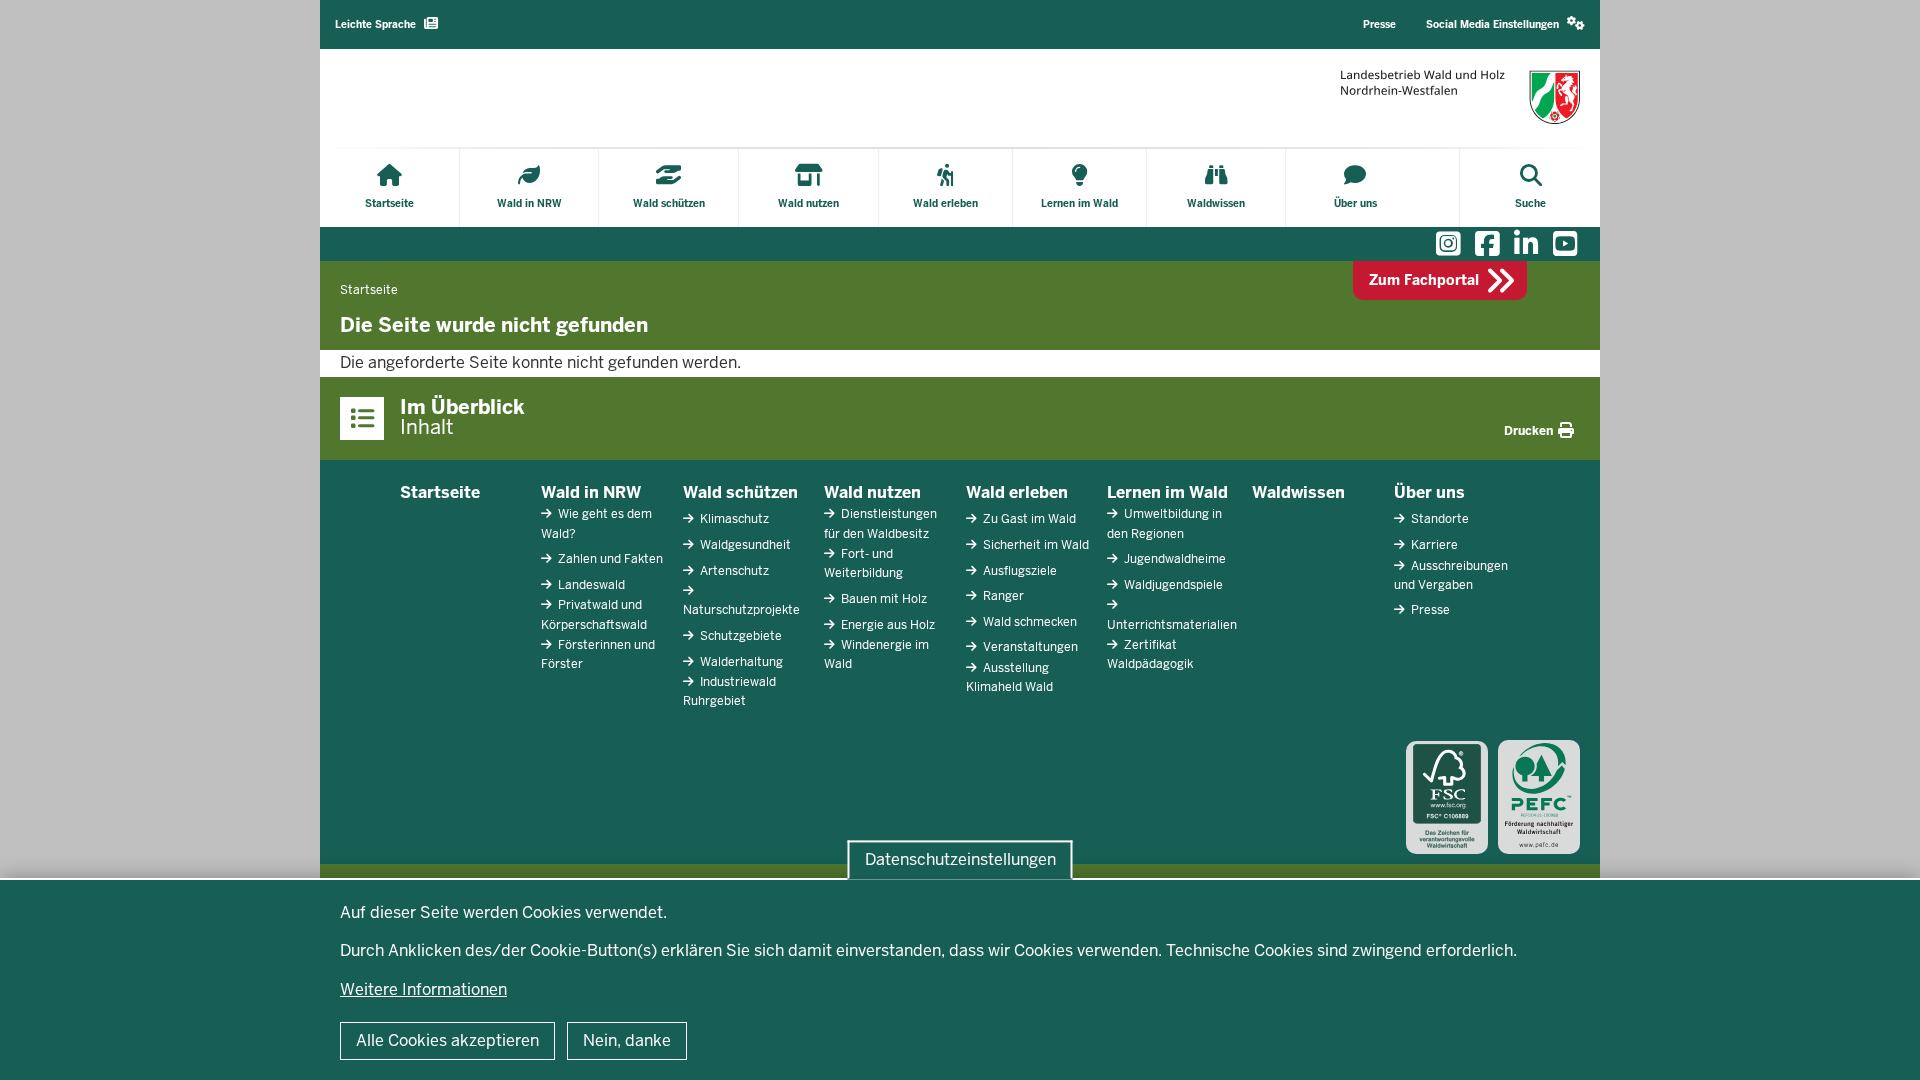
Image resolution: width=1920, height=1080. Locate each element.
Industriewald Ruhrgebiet (729, 691)
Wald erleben (1017, 492)
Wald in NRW (591, 492)
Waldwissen (1298, 492)
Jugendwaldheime (1173, 559)
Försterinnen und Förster (598, 654)
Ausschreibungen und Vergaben (1451, 575)
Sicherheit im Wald (1034, 545)
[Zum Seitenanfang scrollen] (1880, 1043)
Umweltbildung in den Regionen (1164, 523)
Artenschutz (733, 571)
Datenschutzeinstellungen (960, 859)
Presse (1429, 610)
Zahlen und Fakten (609, 559)
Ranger (1002, 596)
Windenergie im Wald (876, 654)
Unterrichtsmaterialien (1172, 625)
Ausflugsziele (1018, 571)
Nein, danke (627, 1040)
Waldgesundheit (744, 545)
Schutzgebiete (739, 636)
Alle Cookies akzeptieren (447, 1040)
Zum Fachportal (1424, 280)
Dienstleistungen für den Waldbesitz (880, 523)
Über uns (1429, 492)
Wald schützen (740, 492)
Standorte (1438, 519)
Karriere (1433, 545)
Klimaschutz (733, 519)
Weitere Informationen (423, 989)
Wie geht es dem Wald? (596, 523)
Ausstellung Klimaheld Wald (1009, 677)
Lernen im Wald (1167, 492)
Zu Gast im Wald (1028, 519)
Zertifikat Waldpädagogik (1150, 654)
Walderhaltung (740, 662)
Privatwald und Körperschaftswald (594, 614)
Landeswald (590, 585)
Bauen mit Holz (882, 599)
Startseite (440, 492)
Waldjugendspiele (1172, 585)
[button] (1505, 24)
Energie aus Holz (886, 625)
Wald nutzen (872, 492)
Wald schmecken (1028, 622)
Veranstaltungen (1029, 647)
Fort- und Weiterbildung (863, 563)
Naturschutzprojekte (741, 610)
